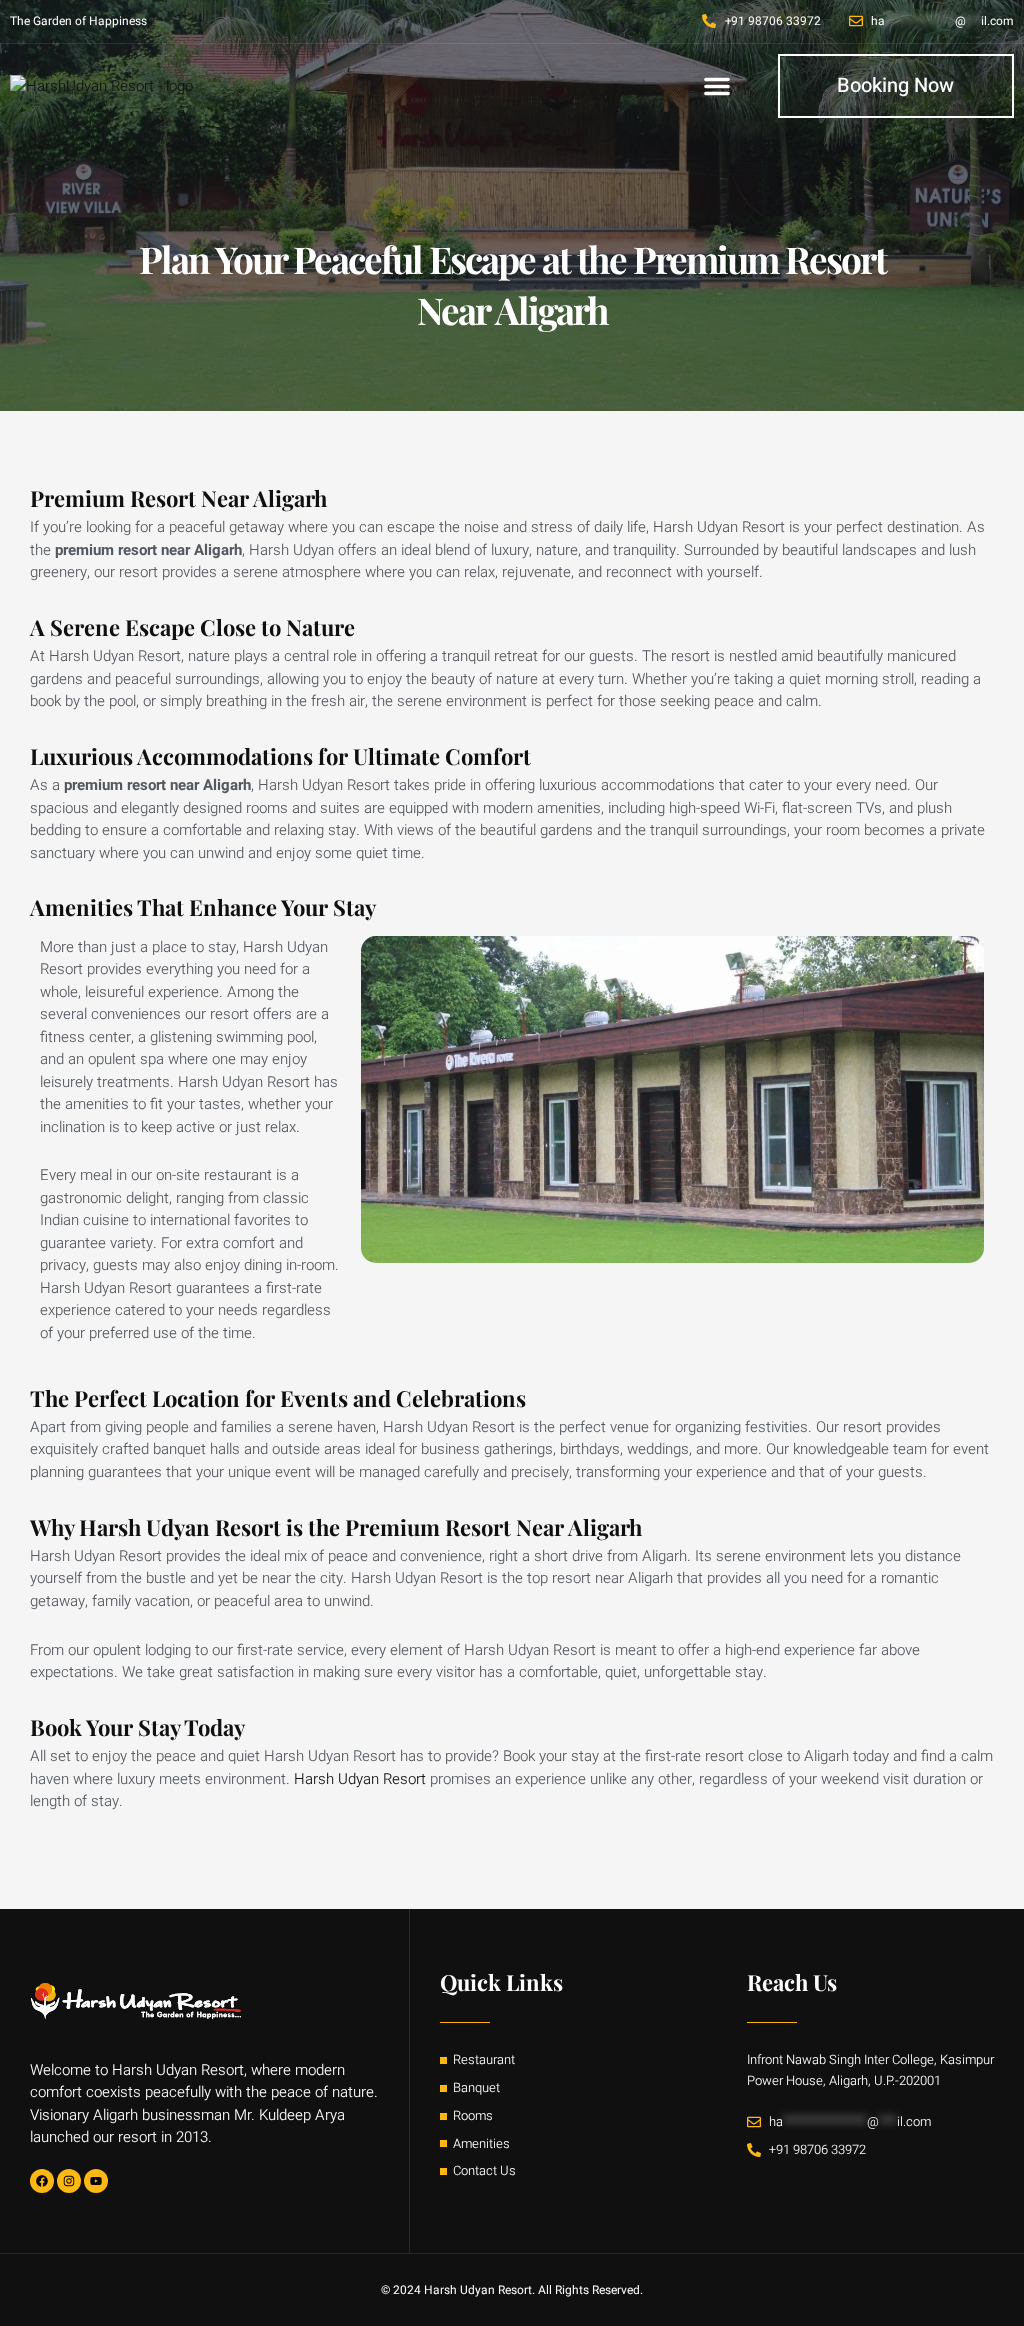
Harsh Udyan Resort (360, 1779)
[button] (717, 86)
